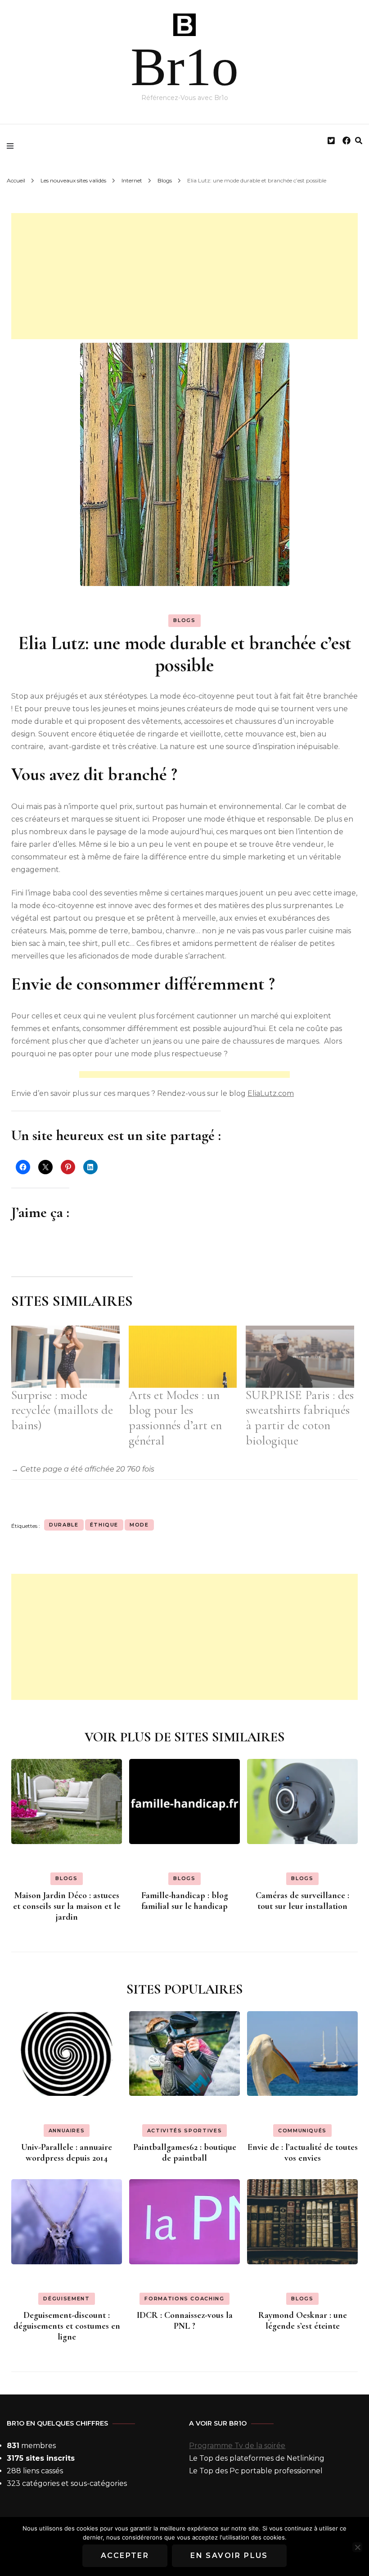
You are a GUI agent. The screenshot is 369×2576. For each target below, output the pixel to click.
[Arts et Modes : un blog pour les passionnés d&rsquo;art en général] (183, 1357)
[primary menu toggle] (12, 146)
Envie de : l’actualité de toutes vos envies (303, 2153)
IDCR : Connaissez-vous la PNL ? (185, 2321)
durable (64, 1525)
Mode (139, 1525)
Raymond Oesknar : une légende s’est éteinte (303, 2321)
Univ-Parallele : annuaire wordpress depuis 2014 (67, 2153)
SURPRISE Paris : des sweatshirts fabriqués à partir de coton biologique (300, 1418)
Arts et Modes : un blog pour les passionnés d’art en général (175, 1418)
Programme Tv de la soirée (237, 2446)
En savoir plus (229, 2556)
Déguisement (66, 2299)
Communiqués (302, 2131)
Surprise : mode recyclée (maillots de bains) (62, 1410)
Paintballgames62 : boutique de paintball (185, 2153)
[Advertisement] (184, 276)
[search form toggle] (359, 141)
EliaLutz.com (271, 1093)
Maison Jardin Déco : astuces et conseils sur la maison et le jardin (67, 1906)
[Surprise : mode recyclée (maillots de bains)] (65, 1357)
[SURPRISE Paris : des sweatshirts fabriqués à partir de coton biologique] (300, 1357)
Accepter (125, 2556)
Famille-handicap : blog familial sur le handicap (185, 1901)
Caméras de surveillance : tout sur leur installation (302, 1901)
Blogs (184, 620)
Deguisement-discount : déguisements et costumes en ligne (67, 2326)
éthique (104, 1525)
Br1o (184, 67)
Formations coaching (184, 2299)
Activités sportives (184, 2131)
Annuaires (67, 2131)
